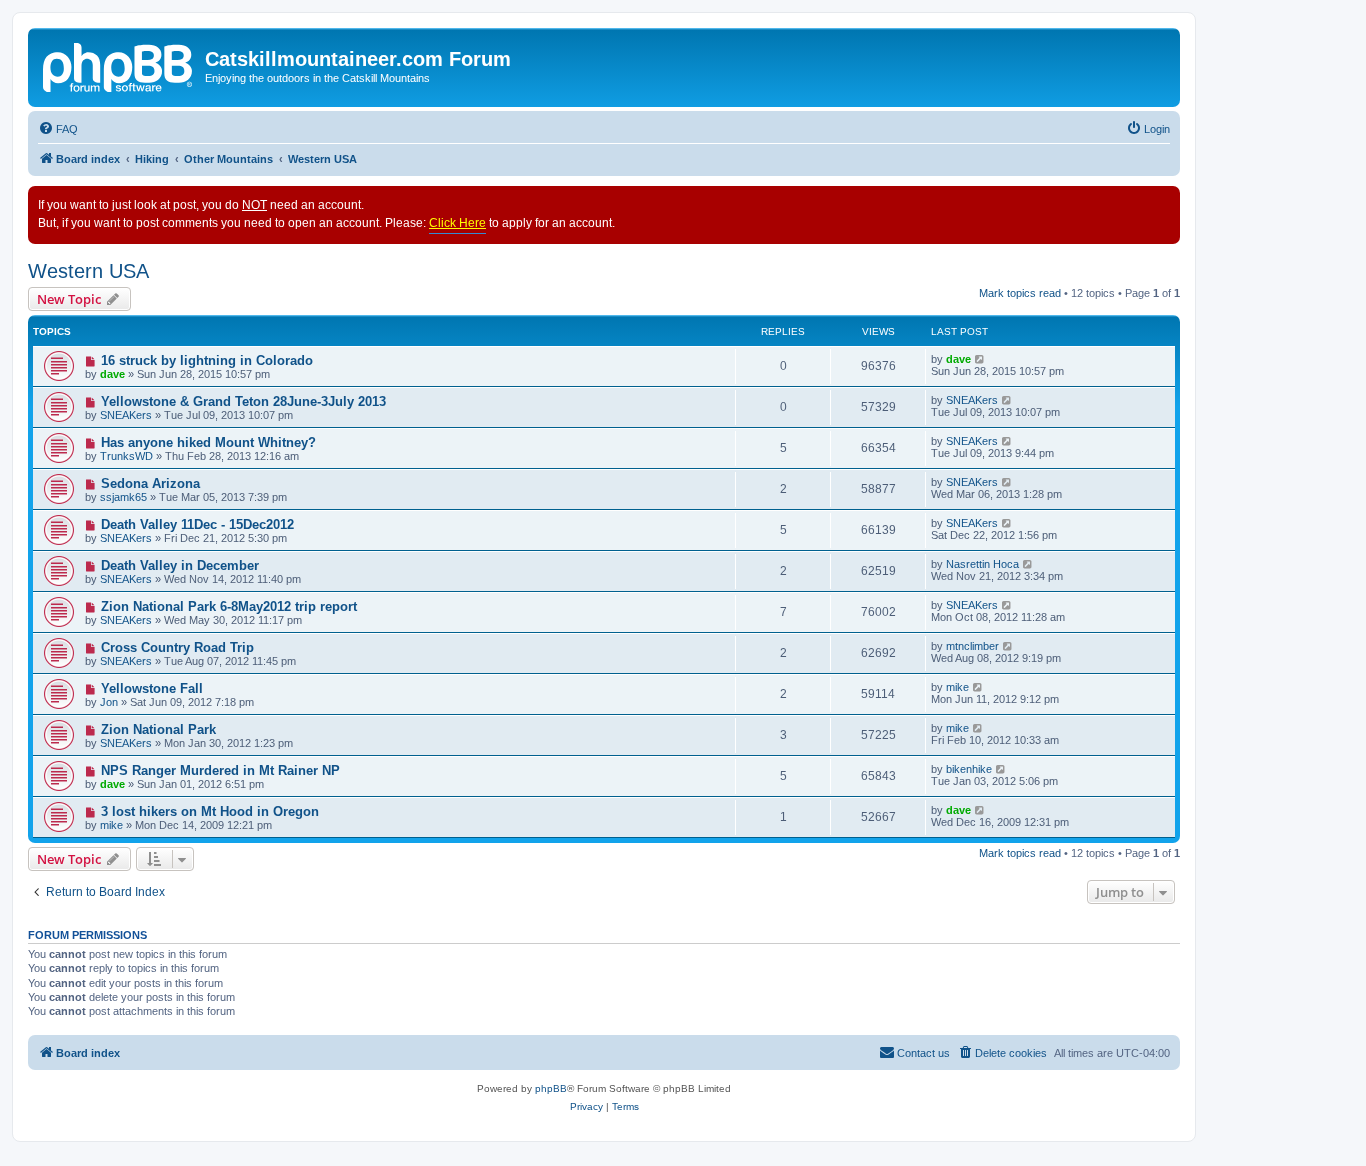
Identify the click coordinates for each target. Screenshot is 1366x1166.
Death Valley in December (180, 565)
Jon (109, 702)
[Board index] (119, 65)
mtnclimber (972, 646)
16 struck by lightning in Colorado (207, 360)
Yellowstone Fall (152, 688)
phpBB (551, 1088)
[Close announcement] (1164, 202)
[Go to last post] (980, 359)
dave (112, 374)
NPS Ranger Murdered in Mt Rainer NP (220, 770)
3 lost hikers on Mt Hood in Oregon (210, 811)
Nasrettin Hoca (982, 564)
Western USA (88, 271)
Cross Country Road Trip (177, 647)
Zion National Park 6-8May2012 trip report (229, 606)
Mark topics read (1020, 293)
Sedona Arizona (150, 483)
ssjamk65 (123, 497)
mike (957, 687)
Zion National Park (158, 729)
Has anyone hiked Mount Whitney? (208, 442)
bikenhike (969, 769)
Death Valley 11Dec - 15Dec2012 (197, 524)
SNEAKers (126, 415)
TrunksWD (126, 456)
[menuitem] (58, 129)
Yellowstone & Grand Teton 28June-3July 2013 (243, 401)
